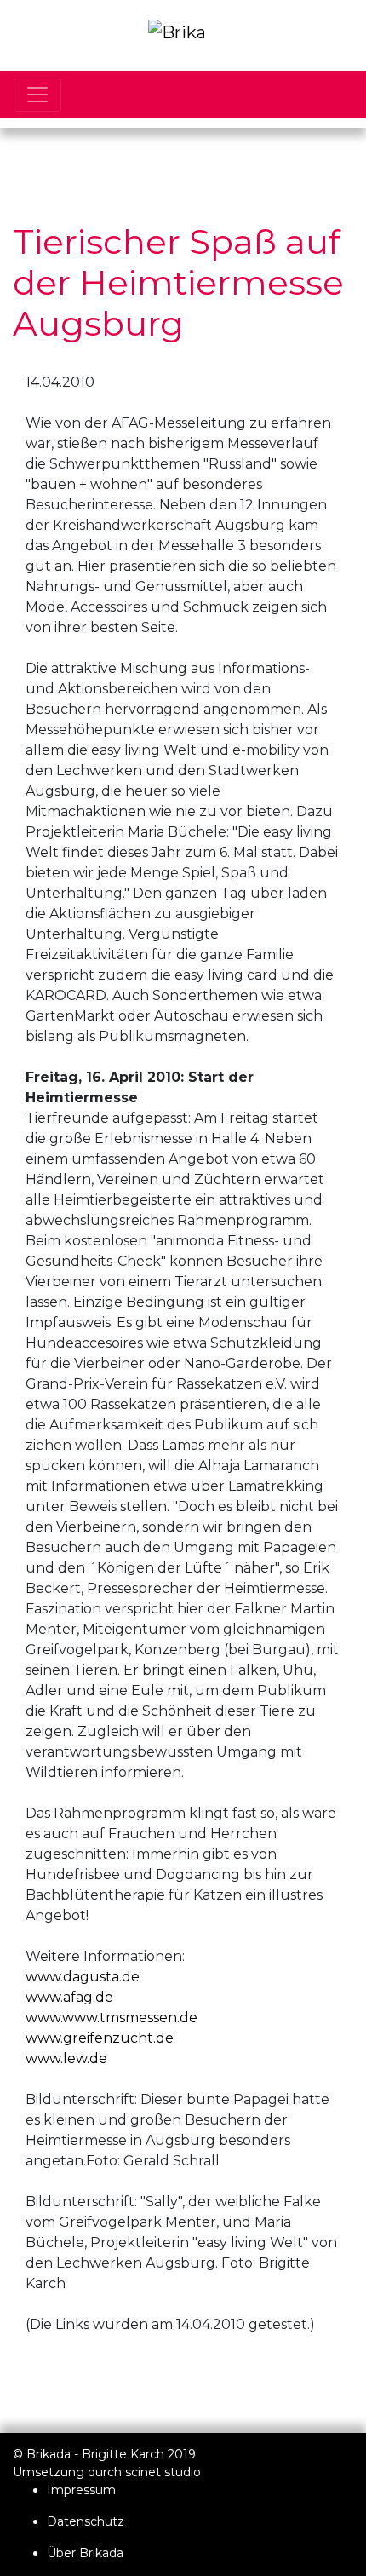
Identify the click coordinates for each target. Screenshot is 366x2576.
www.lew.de (66, 2058)
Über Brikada (85, 2553)
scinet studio (163, 2472)
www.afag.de (69, 1997)
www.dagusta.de (83, 1977)
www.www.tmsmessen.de (112, 2018)
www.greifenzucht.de (100, 2038)
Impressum (81, 2490)
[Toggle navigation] (37, 95)
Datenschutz (86, 2521)
